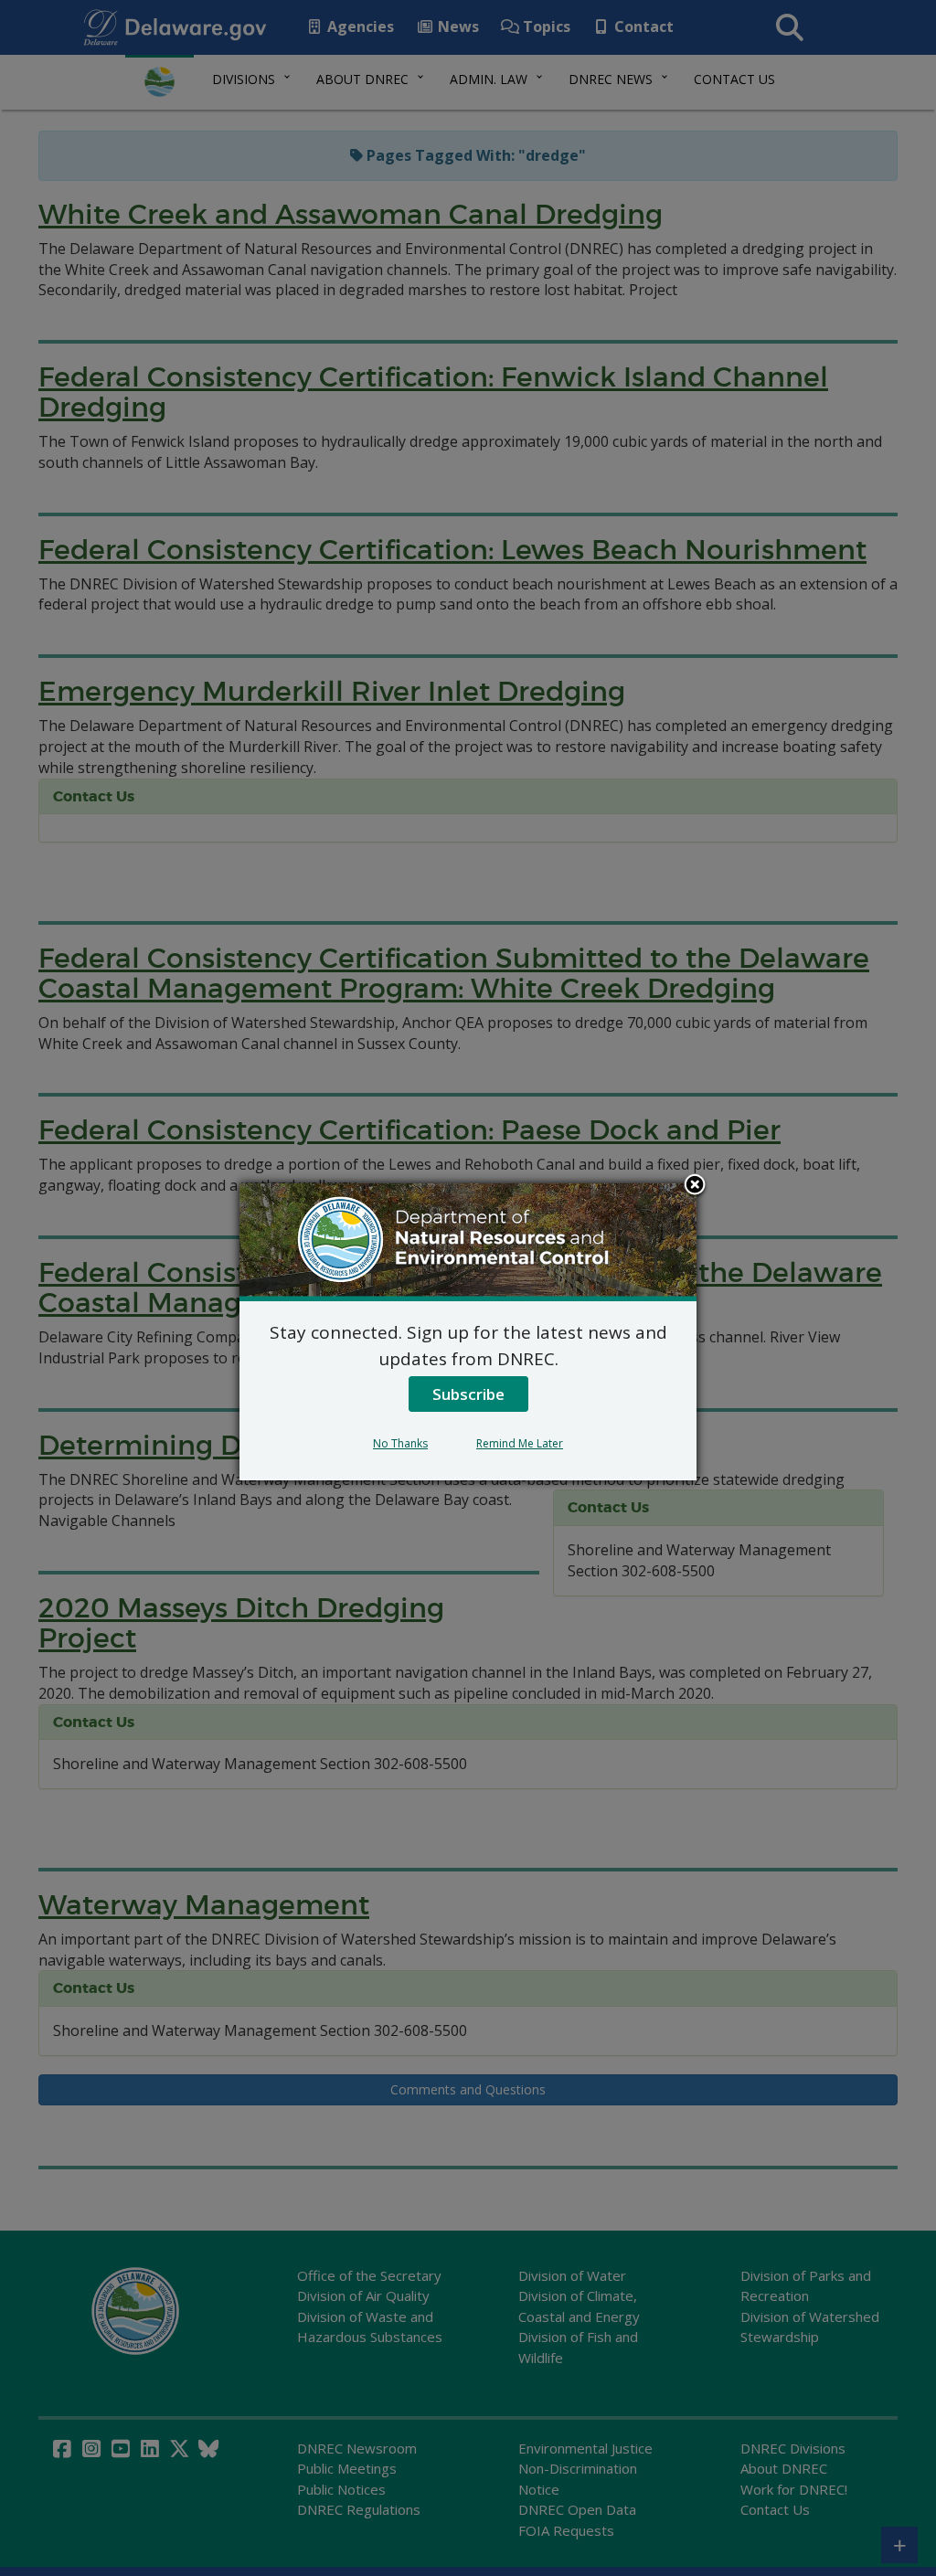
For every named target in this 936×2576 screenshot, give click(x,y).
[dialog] (468, 1331)
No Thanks (400, 1443)
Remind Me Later (520, 1443)
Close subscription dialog (695, 1186)
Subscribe (468, 1394)
